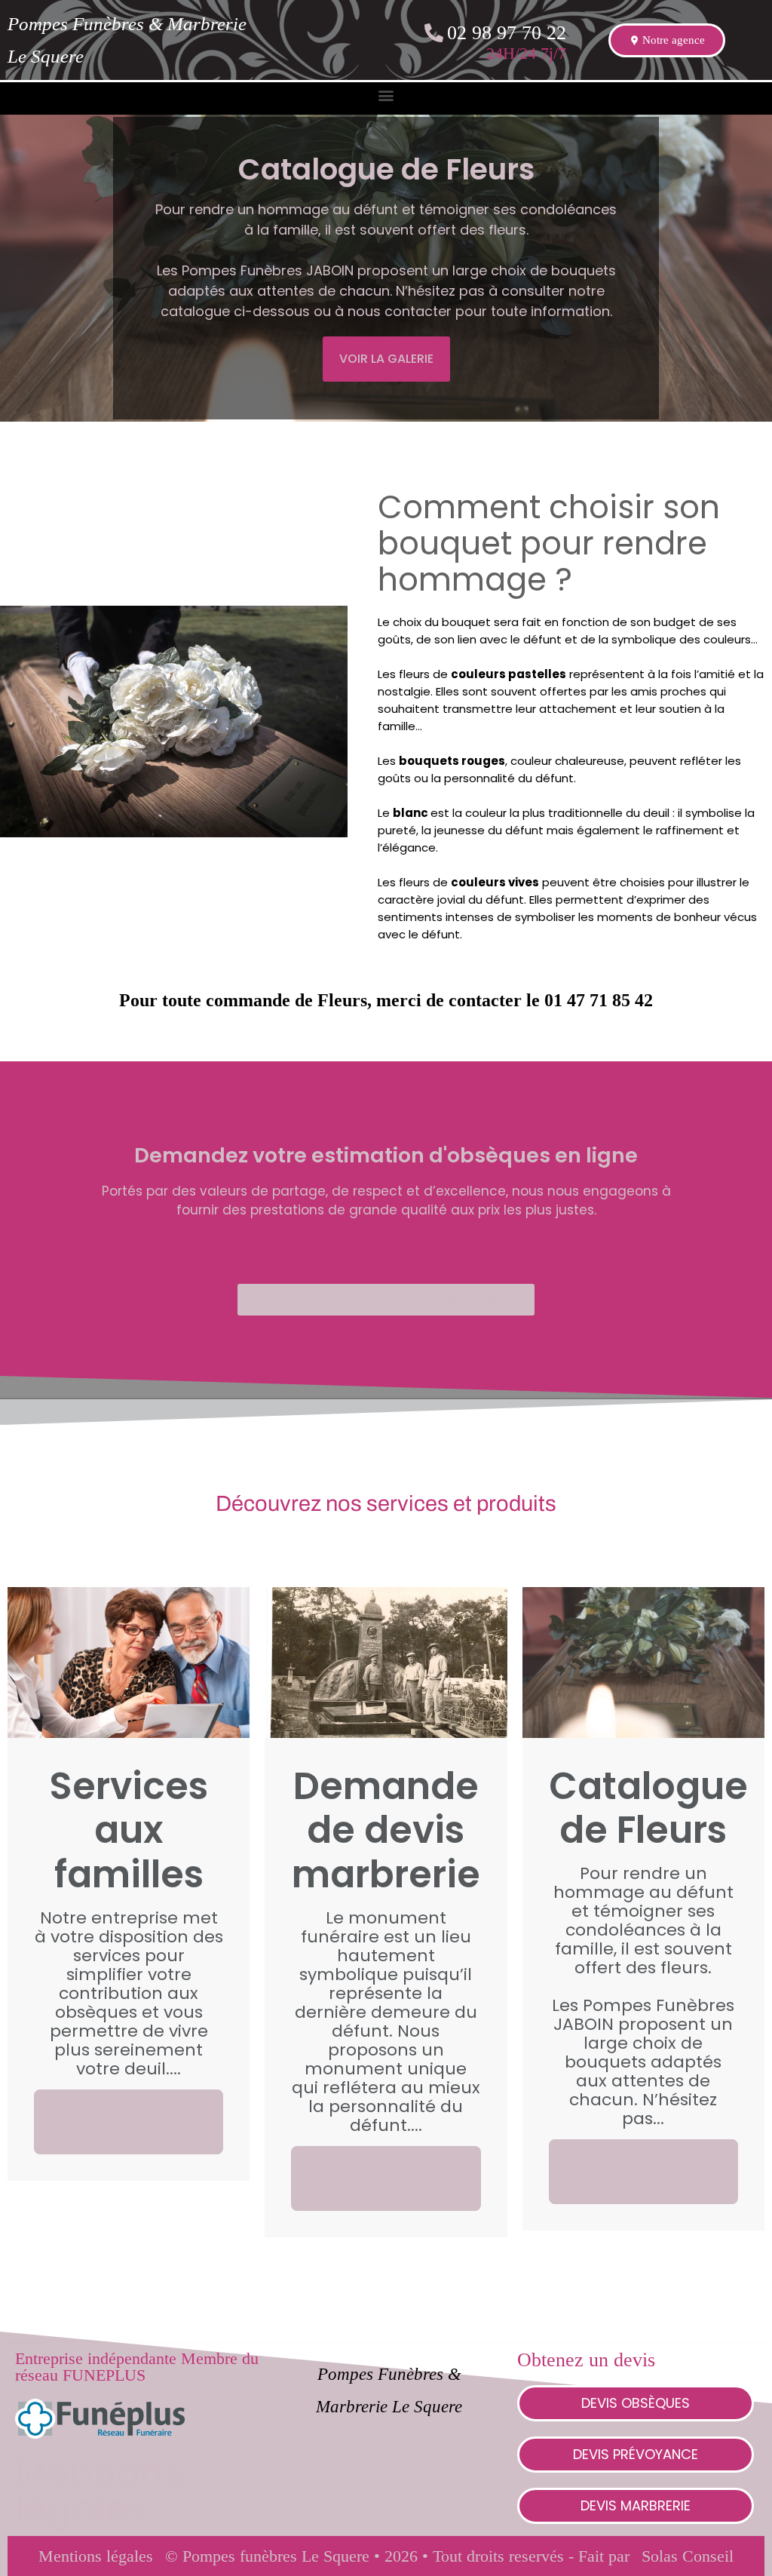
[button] (386, 95)
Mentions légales (99, 2490)
